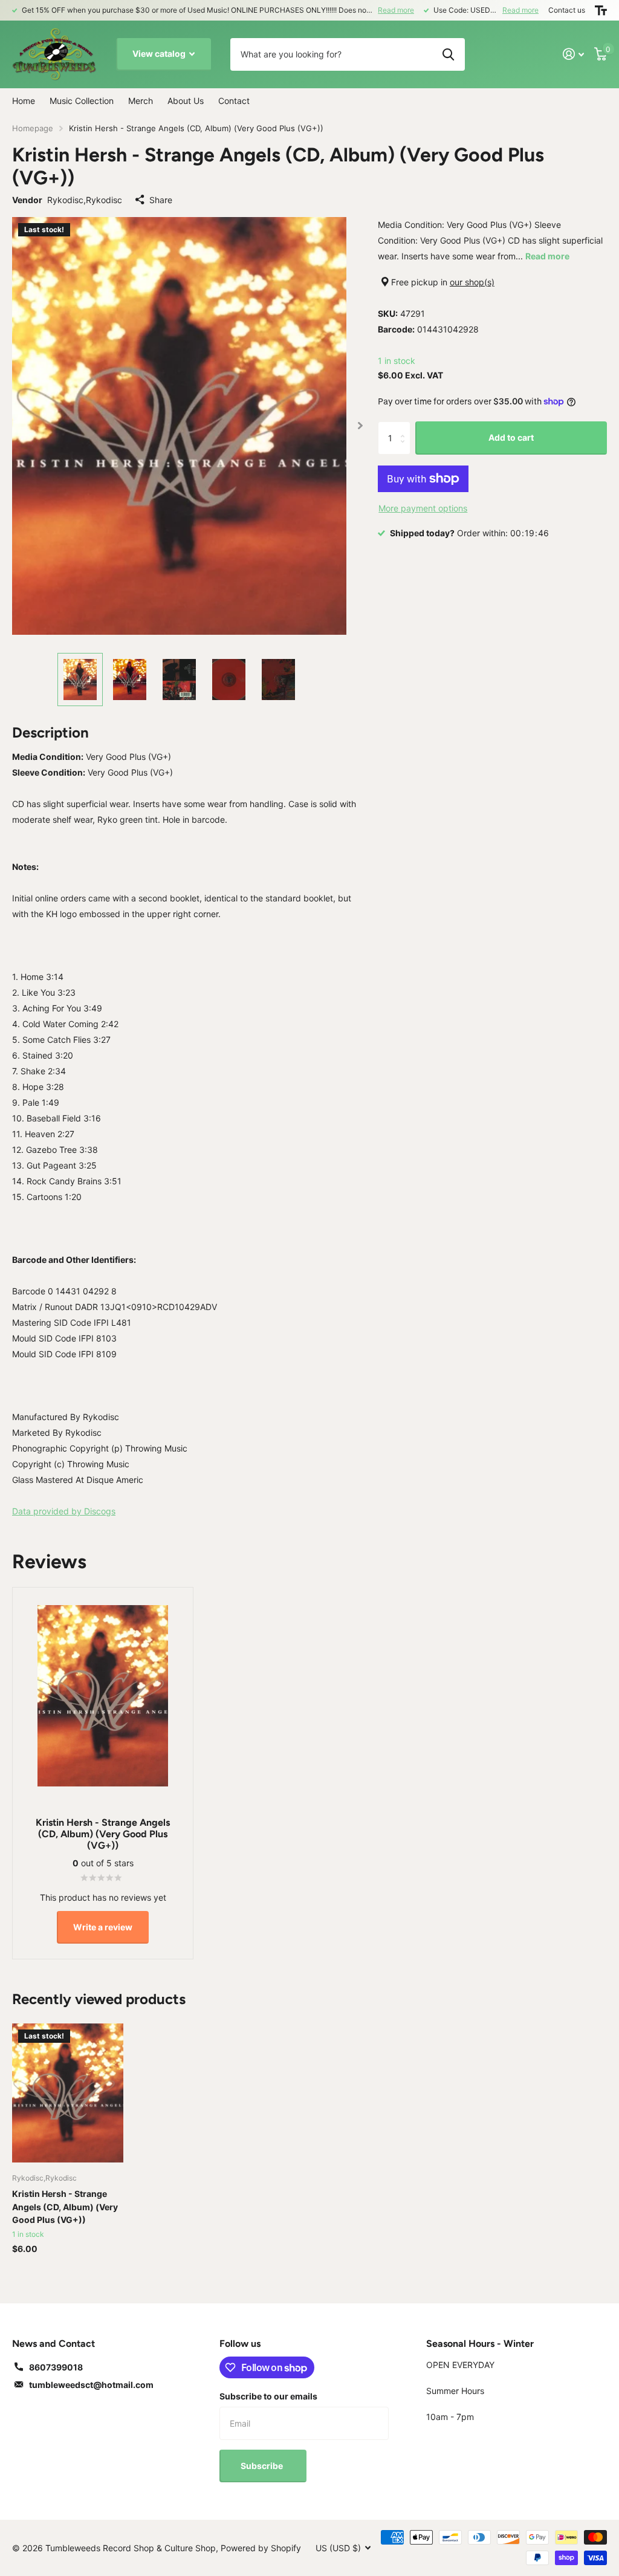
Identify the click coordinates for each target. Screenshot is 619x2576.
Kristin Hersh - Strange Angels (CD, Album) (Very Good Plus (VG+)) (65, 2207)
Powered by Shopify (261, 2548)
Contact (234, 101)
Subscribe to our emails (268, 2396)
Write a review (103, 1927)
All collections (82, 102)
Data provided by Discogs (64, 1511)
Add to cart (511, 437)
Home (24, 101)
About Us (186, 101)
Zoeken (448, 54)
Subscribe (263, 2466)
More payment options (423, 508)
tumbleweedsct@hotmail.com (91, 2385)
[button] (361, 426)
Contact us (567, 10)
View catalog (160, 54)
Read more (396, 10)
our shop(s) (472, 282)
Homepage (33, 128)
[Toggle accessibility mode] (601, 10)
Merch (141, 101)
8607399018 (56, 2367)
